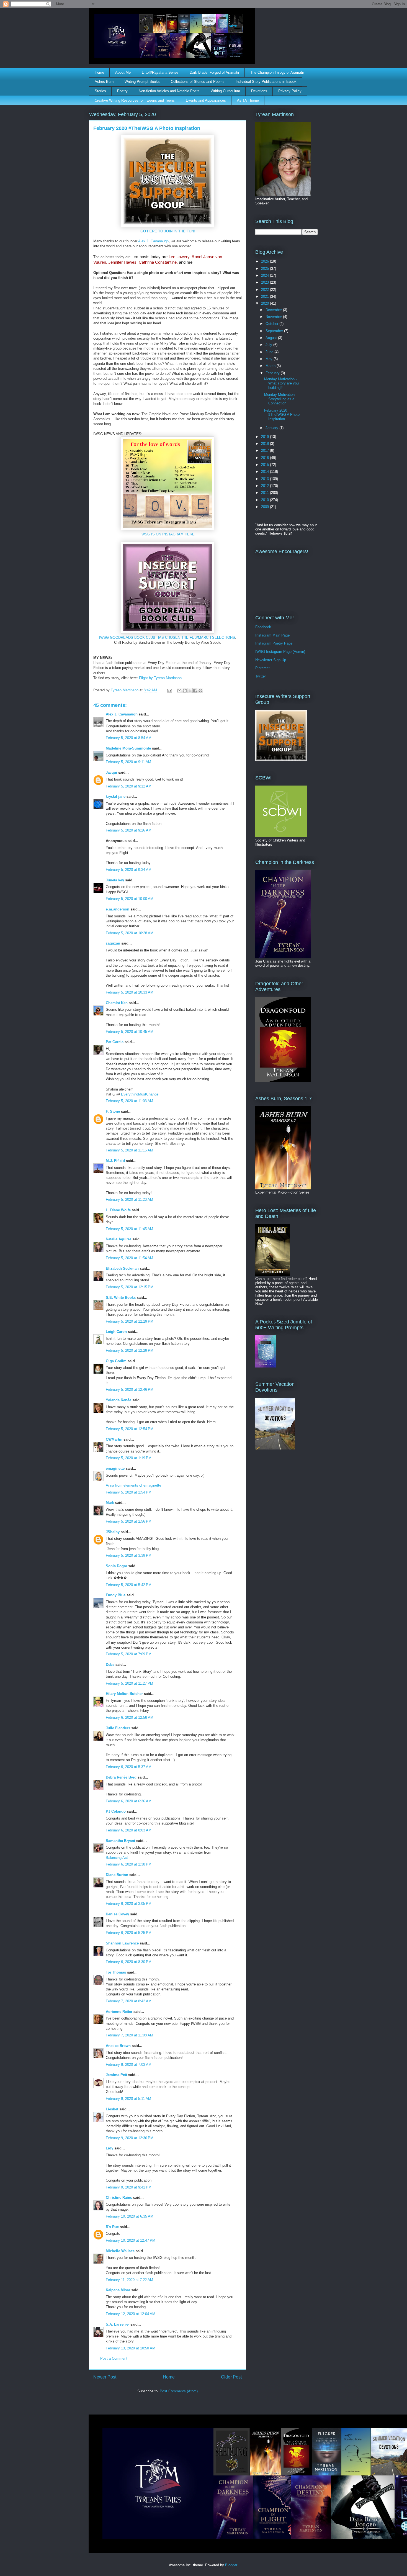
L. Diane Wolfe (118, 1210)
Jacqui (111, 772)
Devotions (259, 91)
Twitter (261, 676)
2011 (266, 493)
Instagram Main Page (272, 635)
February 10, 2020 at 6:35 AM (130, 2216)
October (272, 324)
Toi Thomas (116, 1972)
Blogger (231, 2565)
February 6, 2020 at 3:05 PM (129, 1904)
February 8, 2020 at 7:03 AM (129, 2065)
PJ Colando (116, 1811)
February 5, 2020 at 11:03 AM (129, 1101)
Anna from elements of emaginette (133, 1485)
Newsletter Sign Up (271, 660)
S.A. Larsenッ (118, 2324)
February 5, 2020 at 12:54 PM (130, 1429)
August (272, 338)
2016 (266, 458)
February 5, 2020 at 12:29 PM (130, 1321)
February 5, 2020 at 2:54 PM (129, 1492)
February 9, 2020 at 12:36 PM (130, 2138)
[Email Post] (169, 690)
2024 (266, 275)
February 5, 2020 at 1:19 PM (129, 1458)
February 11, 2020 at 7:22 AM (129, 2280)
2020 (266, 303)
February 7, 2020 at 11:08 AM (129, 2035)
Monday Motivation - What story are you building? (281, 383)
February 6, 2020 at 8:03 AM (129, 1830)
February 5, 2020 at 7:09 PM (129, 1654)
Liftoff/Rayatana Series (160, 72)
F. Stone (113, 1111)
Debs (110, 1665)
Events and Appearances (206, 100)
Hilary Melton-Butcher (124, 1694)
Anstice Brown (118, 2046)
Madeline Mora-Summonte (128, 748)
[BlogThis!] (185, 691)
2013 (266, 479)
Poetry (122, 91)
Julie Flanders (118, 1728)
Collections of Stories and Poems (198, 82)
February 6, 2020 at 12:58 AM (130, 1717)
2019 (266, 437)
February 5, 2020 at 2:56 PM (129, 1521)
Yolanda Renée (119, 1400)
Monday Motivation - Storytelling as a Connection (280, 399)
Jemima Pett (116, 2075)
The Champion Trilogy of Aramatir (277, 72)
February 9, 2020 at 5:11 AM (128, 2099)
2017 (266, 451)
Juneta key (115, 880)
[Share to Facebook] (195, 691)
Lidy (110, 2148)
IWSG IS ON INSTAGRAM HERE (168, 534)
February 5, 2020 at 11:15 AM (129, 1150)
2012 (266, 486)
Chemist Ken (117, 1003)
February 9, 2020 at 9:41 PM (129, 2187)
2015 (266, 465)
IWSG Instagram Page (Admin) (280, 652)
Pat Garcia (115, 1042)
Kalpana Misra (118, 2290)
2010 (266, 500)
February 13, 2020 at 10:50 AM (131, 2348)
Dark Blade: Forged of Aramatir (214, 72)
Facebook (263, 627)
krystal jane (116, 796)
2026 (266, 261)
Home (99, 72)
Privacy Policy (290, 91)
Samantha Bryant (120, 1841)
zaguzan (113, 943)
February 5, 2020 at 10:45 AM (130, 1032)
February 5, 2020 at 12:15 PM (130, 1287)
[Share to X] (190, 691)
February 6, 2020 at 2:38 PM (129, 1864)
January (272, 428)
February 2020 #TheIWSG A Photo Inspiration (282, 415)
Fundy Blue (116, 1595)
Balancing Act (117, 1858)
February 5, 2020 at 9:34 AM (129, 870)
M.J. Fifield (115, 1161)
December (274, 310)
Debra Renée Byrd (121, 1777)
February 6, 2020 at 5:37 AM (129, 1767)
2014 (266, 472)
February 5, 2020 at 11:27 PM (129, 1683)
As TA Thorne (248, 100)
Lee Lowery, (180, 257)
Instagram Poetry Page (274, 643)
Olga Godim (116, 1361)
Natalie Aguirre (119, 1239)
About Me (123, 72)
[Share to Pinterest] (200, 691)
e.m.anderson (118, 909)
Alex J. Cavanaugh (153, 241)
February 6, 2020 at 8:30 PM (129, 1962)
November (274, 317)
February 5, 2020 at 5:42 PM (129, 1585)
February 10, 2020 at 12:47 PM (131, 2240)
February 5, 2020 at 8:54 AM (129, 738)
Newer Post (105, 2377)
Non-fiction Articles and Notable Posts (169, 91)
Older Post (231, 2377)
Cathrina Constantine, (158, 262)
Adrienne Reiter (119, 2012)
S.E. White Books (121, 1298)
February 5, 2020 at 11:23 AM (129, 1200)
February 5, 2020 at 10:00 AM (130, 899)
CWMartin (114, 1439)
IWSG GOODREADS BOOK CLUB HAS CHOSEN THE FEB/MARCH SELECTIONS (167, 637)
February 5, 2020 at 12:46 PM (130, 1390)
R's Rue (112, 2227)
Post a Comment (114, 2358)
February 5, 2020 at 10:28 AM (130, 933)
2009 (266, 507)
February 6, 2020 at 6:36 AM (129, 1801)
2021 (266, 297)
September (275, 331)
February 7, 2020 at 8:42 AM (129, 2001)
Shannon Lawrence (122, 1943)
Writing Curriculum (225, 91)
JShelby (113, 1532)
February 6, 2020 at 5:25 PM (129, 1933)
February (273, 373)
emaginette (115, 1468)
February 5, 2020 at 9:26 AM (129, 830)
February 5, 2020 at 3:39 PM (129, 1555)
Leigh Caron (116, 1332)
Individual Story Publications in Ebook (266, 82)
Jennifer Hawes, (123, 262)
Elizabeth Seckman (122, 1268)
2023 (266, 282)
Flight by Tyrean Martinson (160, 678)
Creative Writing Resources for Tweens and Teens (135, 100)
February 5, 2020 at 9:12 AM (129, 786)
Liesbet (112, 2109)
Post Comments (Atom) (179, 2391)
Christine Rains (119, 2197)
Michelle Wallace (120, 2251)
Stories (100, 91)
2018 (266, 444)
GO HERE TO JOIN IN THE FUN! (168, 231)
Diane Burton (117, 1875)
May (270, 359)
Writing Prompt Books (142, 82)
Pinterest (262, 668)
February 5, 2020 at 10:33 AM (130, 992)
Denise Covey (118, 1914)
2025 (266, 269)
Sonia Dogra (116, 1566)
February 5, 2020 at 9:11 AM (128, 762)
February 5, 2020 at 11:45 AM (129, 1229)
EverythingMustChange (140, 1094)
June (270, 352)
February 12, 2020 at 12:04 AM (131, 2314)
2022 (266, 290)
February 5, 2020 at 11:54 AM (129, 1258)
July (269, 345)
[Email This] (179, 691)
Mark (110, 1503)
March (271, 366)
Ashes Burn (104, 82)
